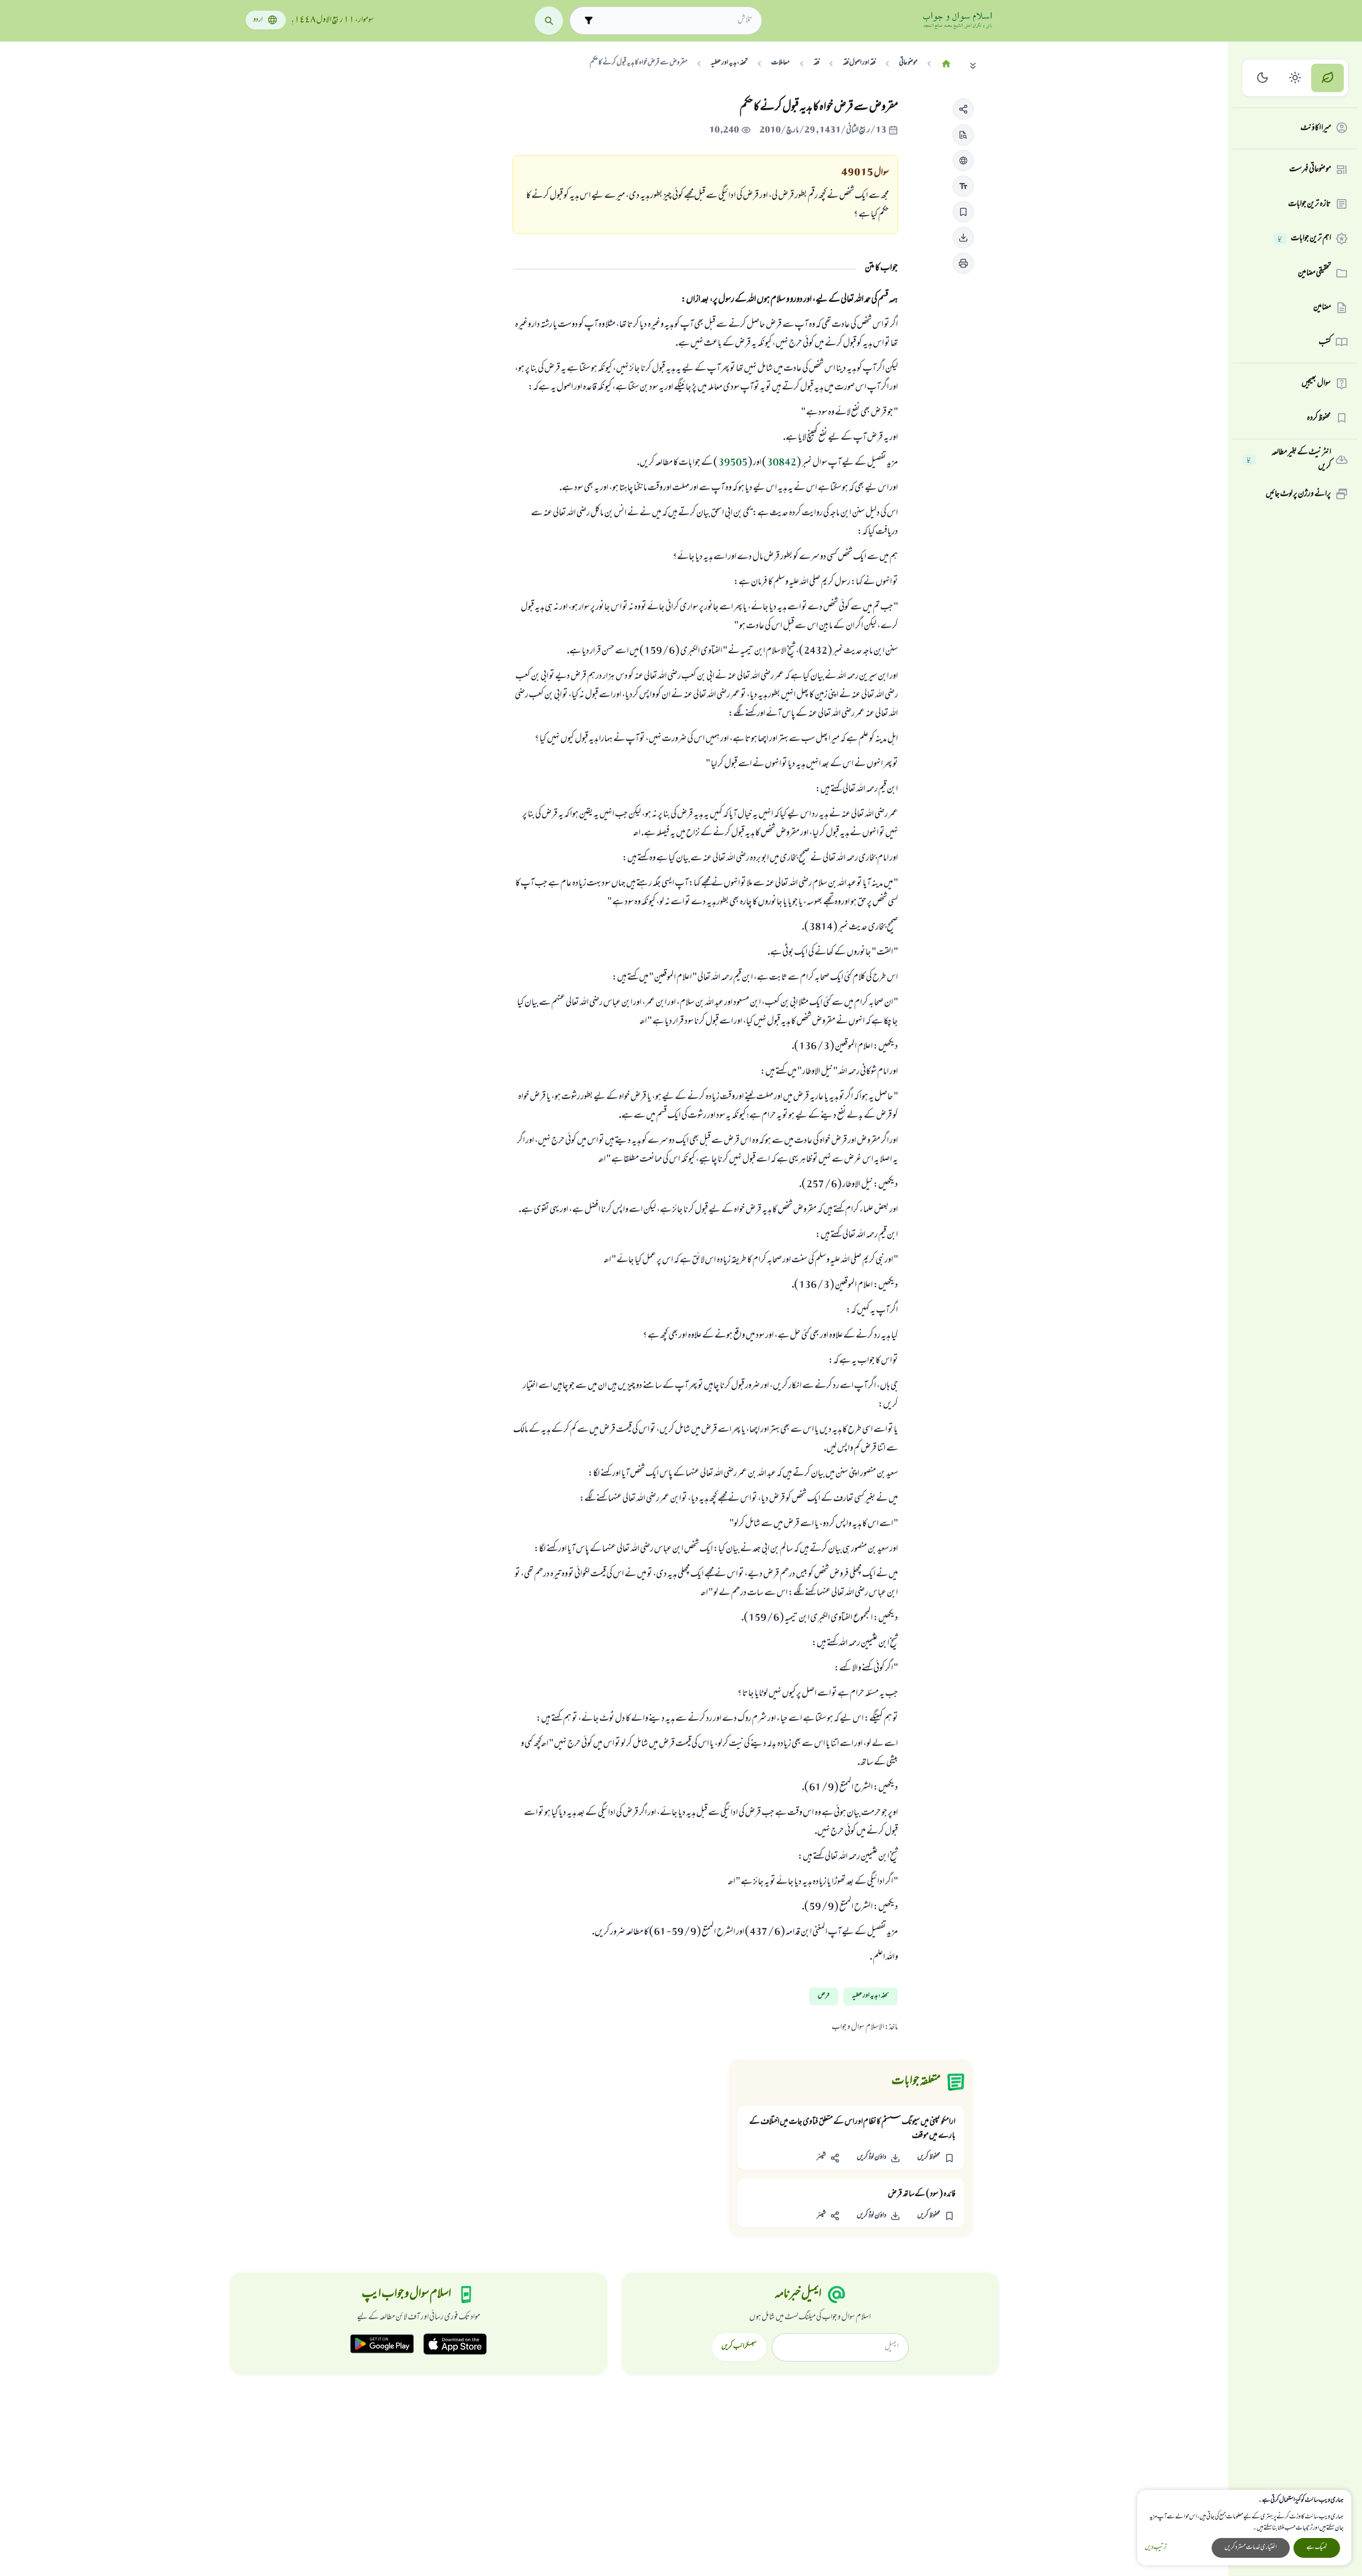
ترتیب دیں (1156, 2548)
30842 (782, 463)
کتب (1325, 342)
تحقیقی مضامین (1314, 273)
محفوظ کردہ (1319, 418)
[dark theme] (1263, 78)
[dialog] (1244, 2528)
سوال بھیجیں (1316, 384)
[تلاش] (549, 21)
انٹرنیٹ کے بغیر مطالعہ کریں (1289, 460)
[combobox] (675, 20)
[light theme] (1295, 78)
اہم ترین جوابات (1304, 239)
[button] (963, 109)
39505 (733, 463)
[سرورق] (946, 64)
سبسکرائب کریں (739, 2347)
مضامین (1322, 308)
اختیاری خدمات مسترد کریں (1251, 2548)
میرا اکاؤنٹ (1316, 128)
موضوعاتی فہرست (1310, 170)
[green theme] (1327, 78)
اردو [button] (258, 20)
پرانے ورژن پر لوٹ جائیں (1298, 494)
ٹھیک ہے (1317, 2548)
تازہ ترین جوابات (1310, 204)
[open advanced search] (588, 21)
